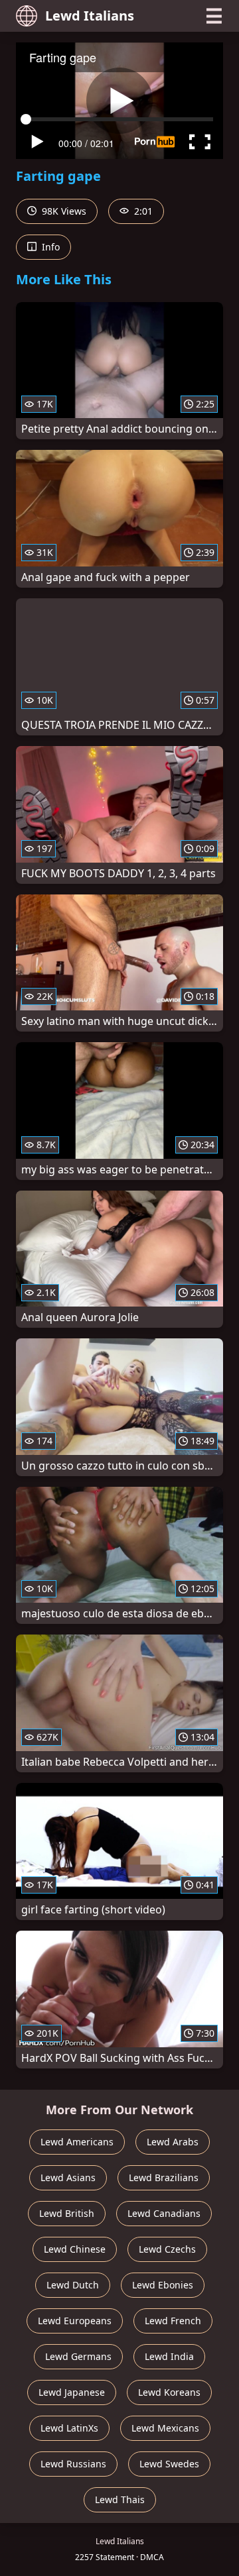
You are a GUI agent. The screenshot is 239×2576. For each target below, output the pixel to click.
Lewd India (169, 2356)
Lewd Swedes (169, 2464)
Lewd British (67, 2213)
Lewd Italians (90, 16)
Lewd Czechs (167, 2249)
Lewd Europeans (75, 2321)
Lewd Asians (68, 2177)
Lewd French (173, 2321)
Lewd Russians (73, 2464)
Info (49, 247)
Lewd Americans (77, 2142)
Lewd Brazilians (164, 2177)
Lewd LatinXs (69, 2428)
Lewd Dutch (73, 2285)
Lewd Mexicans (165, 2428)
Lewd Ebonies (163, 2285)
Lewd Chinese (75, 2249)
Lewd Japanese (72, 2392)
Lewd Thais (120, 2499)
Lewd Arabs (173, 2142)
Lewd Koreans (169, 2392)
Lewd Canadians (164, 2213)
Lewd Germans (78, 2356)
